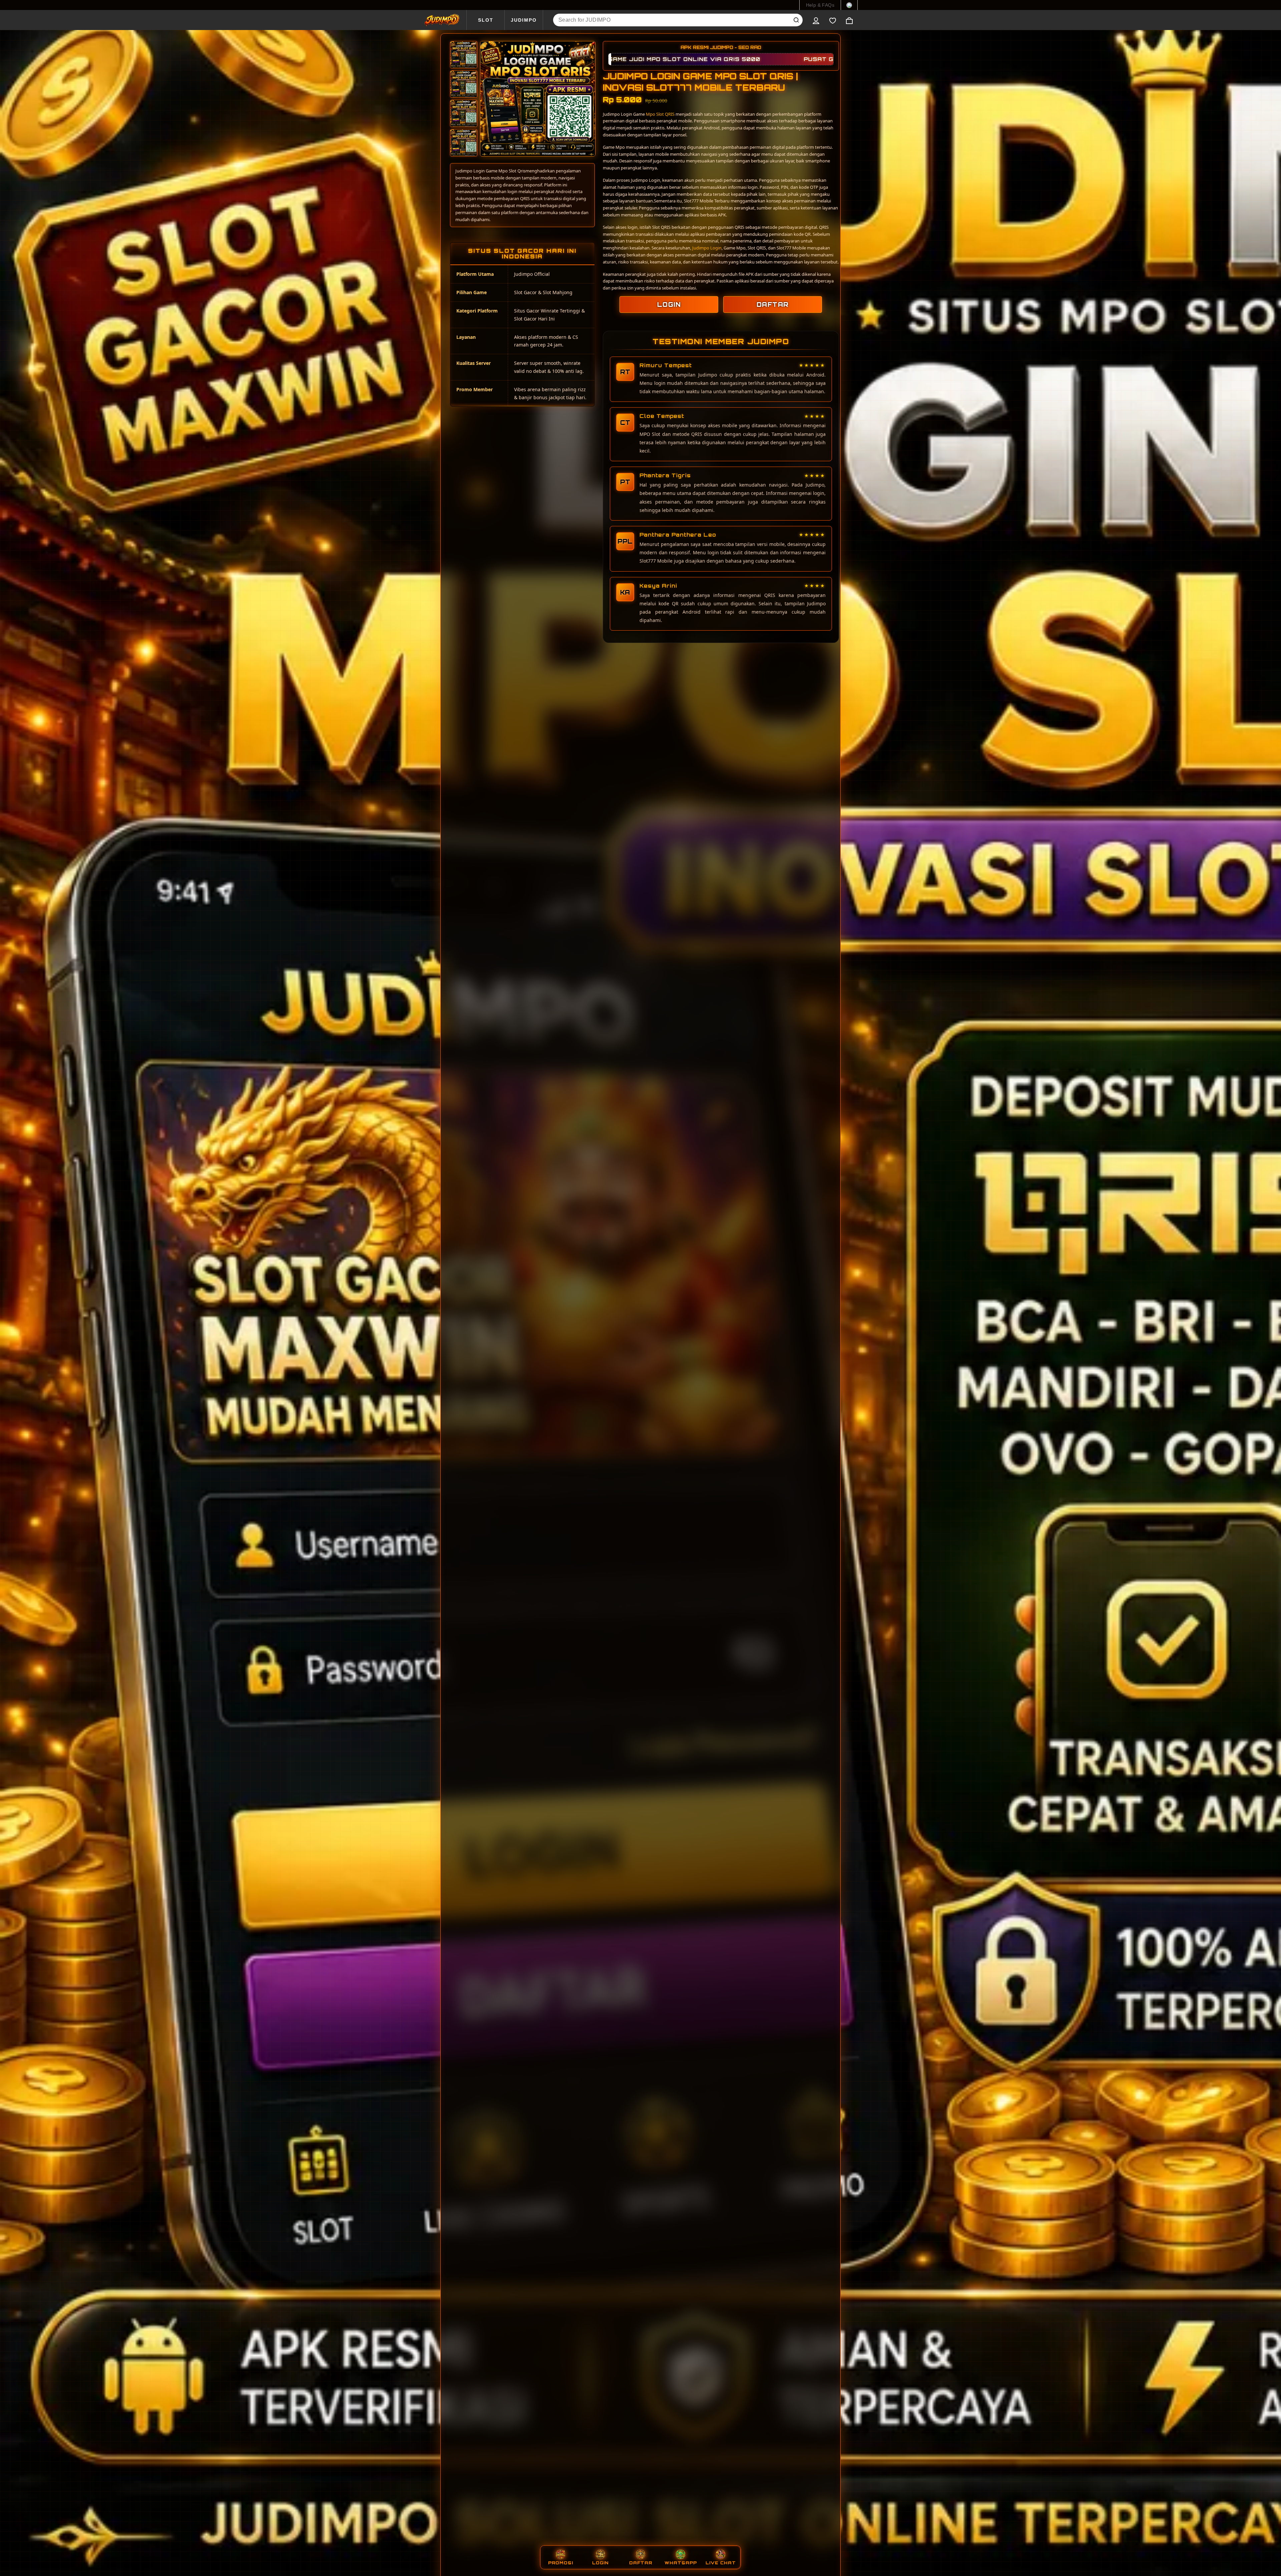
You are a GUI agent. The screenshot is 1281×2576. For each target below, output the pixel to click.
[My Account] (816, 20)
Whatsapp (681, 2563)
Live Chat (721, 2563)
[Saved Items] (833, 20)
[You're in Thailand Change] (849, 5)
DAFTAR (773, 304)
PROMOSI (561, 2563)
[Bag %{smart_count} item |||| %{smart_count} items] (849, 20)
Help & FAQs (820, 5)
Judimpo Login (707, 248)
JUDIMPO (524, 20)
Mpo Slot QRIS (660, 114)
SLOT (486, 20)
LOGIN (669, 304)
